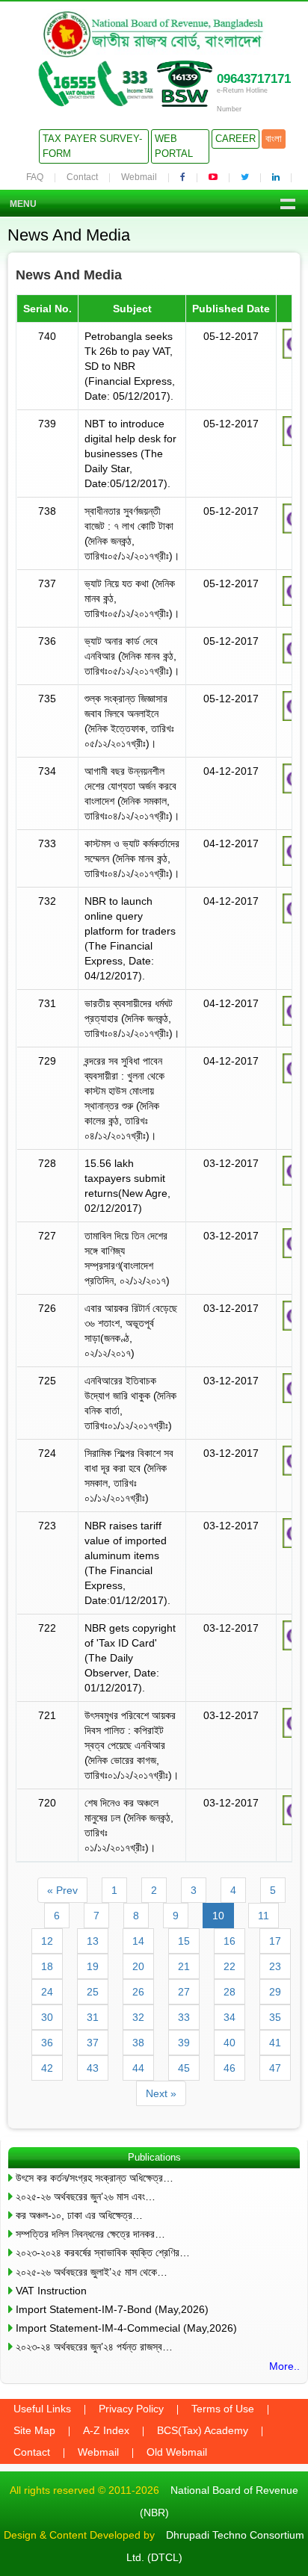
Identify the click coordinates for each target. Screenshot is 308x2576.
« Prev (62, 1890)
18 (47, 1966)
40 (230, 2043)
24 (47, 1992)
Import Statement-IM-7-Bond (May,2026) (112, 2309)
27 (184, 1992)
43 (93, 2068)
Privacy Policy (131, 2409)
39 (184, 2043)
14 (138, 1941)
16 (230, 1941)
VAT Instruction (51, 2291)
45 (184, 2068)
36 (47, 2043)
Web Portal (174, 146)
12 (47, 1941)
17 (275, 1941)
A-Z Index (106, 2430)
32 (138, 2017)
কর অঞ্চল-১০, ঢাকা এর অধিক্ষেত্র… (79, 2215)
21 (184, 1966)
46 (230, 2068)
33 (184, 2017)
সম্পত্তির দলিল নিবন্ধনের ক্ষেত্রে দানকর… (90, 2234)
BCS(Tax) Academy (203, 2430)
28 (230, 1992)
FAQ (35, 177)
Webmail (139, 177)
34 (230, 2017)
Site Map (34, 2430)
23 (275, 1966)
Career (235, 139)
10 (218, 1916)
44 (138, 2068)
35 (275, 2017)
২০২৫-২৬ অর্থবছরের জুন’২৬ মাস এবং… (86, 2196)
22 (230, 1966)
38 (138, 2043)
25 (93, 1992)
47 (275, 2068)
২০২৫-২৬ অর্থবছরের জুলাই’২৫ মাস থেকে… (92, 2272)
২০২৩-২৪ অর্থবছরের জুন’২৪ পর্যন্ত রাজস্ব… (94, 2347)
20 (138, 1966)
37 (93, 2043)
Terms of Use (223, 2409)
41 (275, 2043)
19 (93, 1966)
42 (47, 2068)
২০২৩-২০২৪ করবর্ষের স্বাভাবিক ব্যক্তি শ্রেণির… (103, 2253)
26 (138, 1992)
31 (93, 2017)
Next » (161, 2093)
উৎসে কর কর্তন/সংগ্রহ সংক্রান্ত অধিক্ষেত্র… (95, 2178)
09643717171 (254, 79)
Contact (82, 177)
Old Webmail (177, 2452)
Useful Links (42, 2409)
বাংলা (274, 139)
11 (264, 1916)
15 (184, 1941)
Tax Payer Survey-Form (92, 146)
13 (93, 1941)
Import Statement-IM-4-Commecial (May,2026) (126, 2328)
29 (275, 1992)
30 (47, 2017)
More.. (284, 2366)
